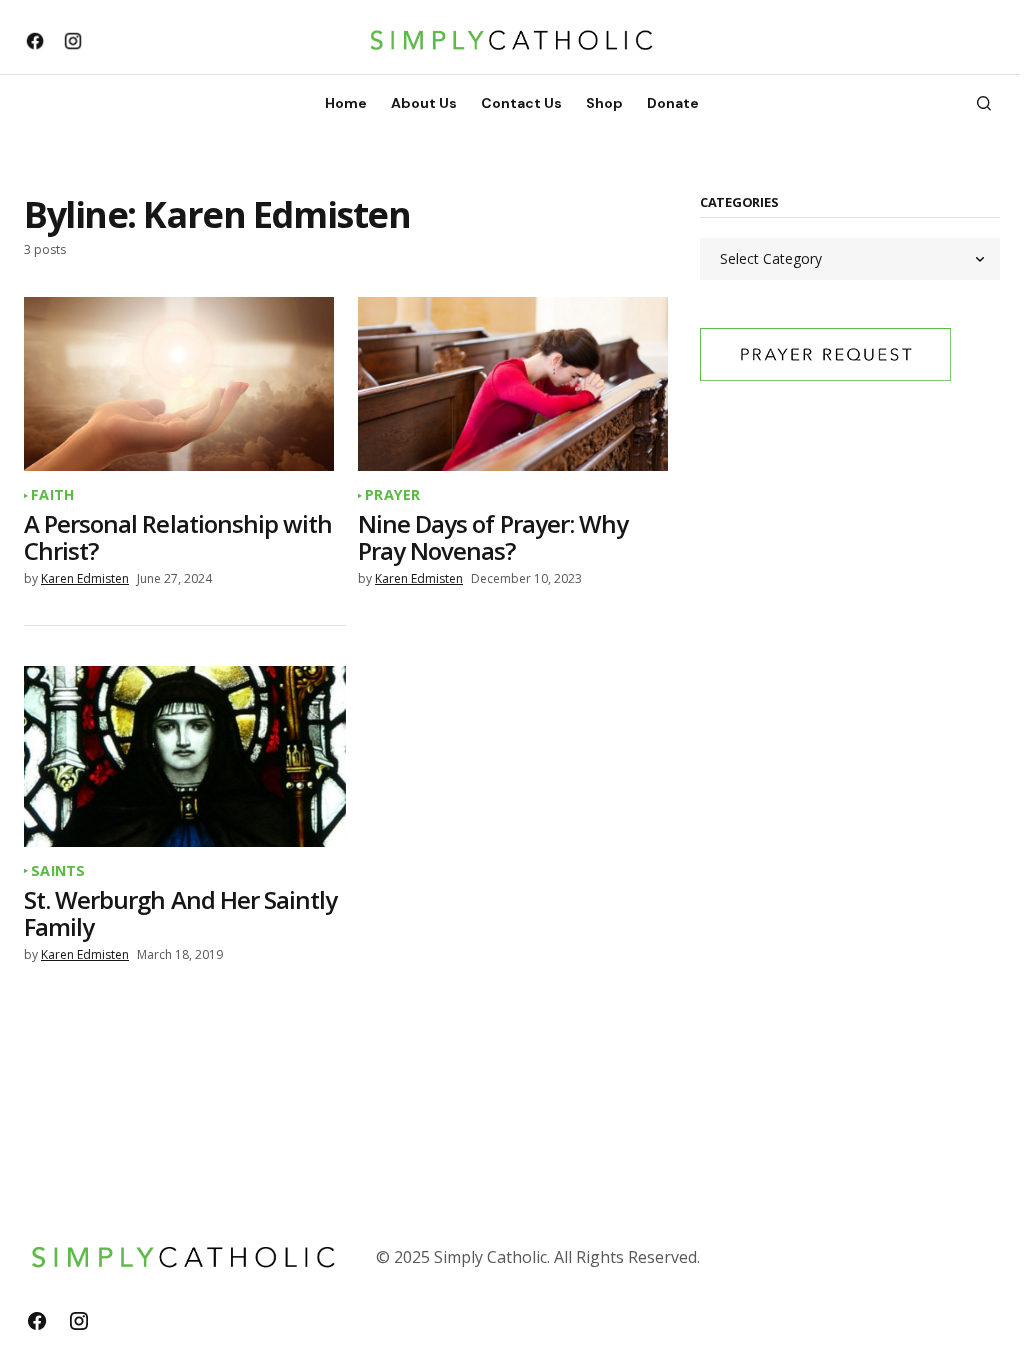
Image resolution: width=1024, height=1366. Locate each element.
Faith (53, 495)
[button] (984, 103)
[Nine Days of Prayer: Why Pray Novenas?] (513, 384)
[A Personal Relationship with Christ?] (179, 384)
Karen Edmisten (85, 578)
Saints (58, 871)
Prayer (393, 495)
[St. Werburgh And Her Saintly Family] (185, 756)
